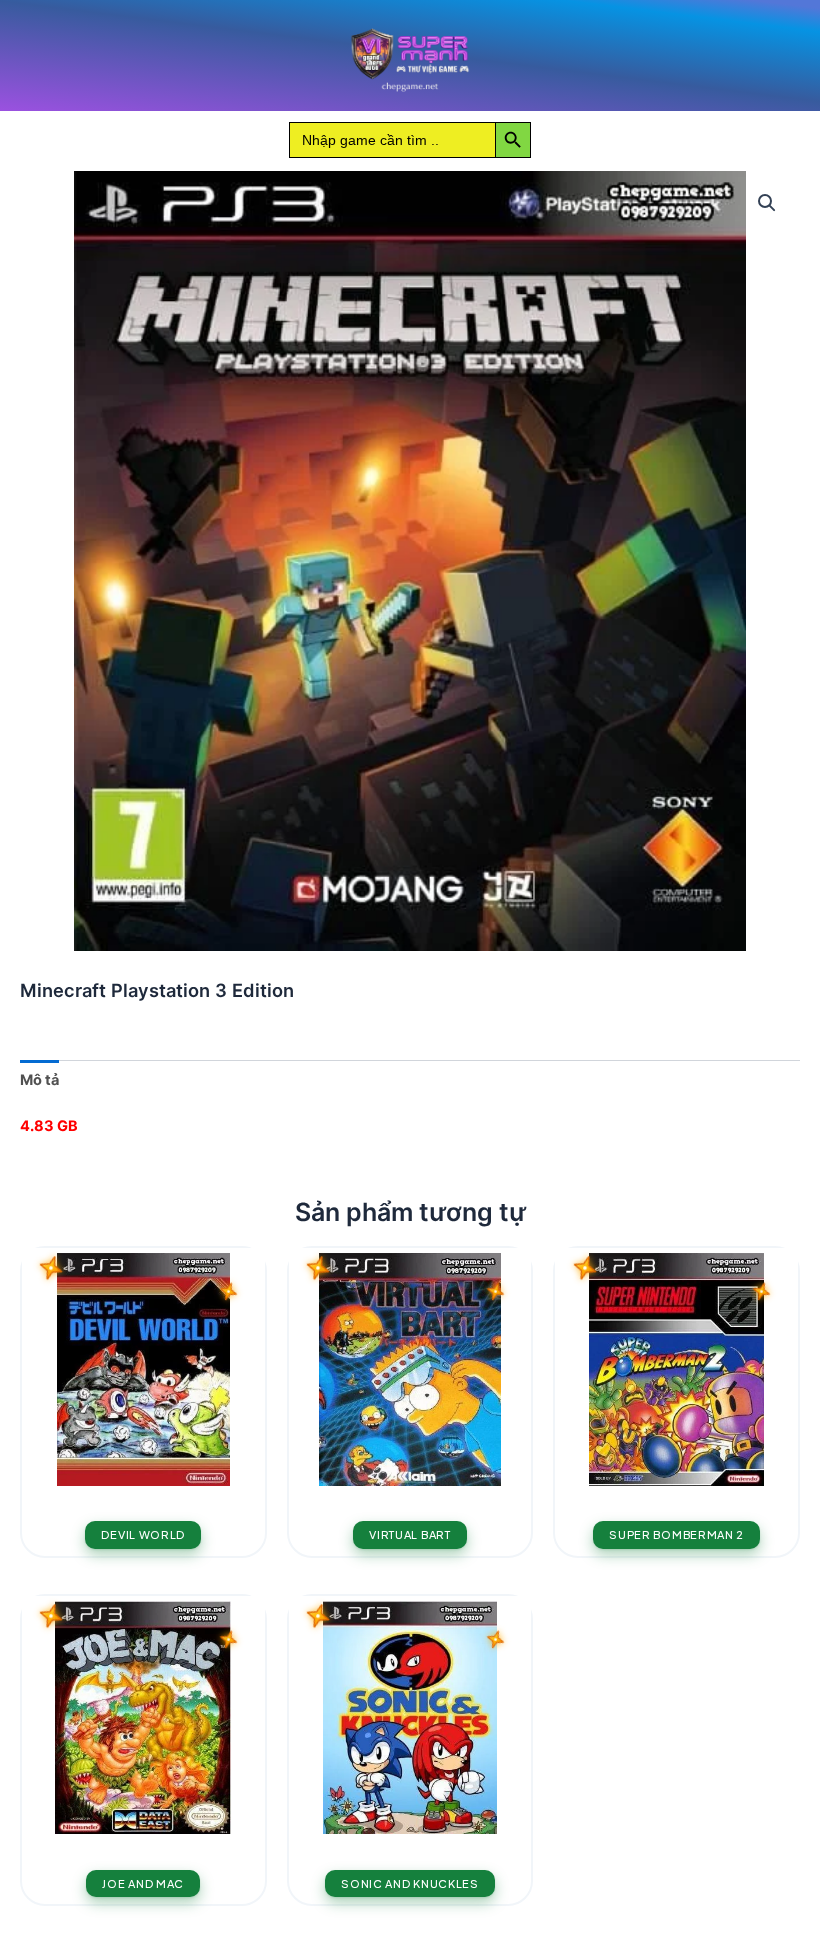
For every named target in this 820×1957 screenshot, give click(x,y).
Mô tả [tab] (39, 1080)
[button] (767, 203)
